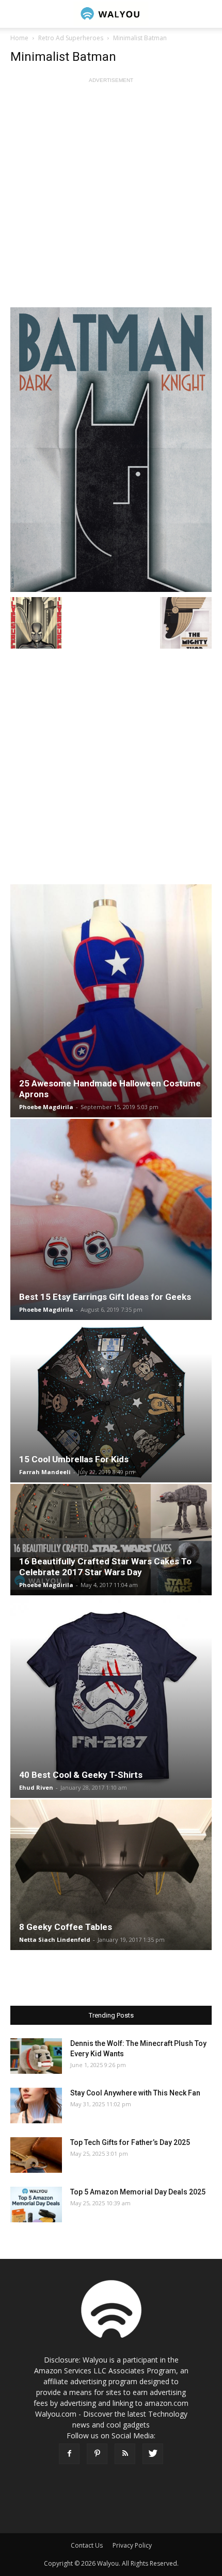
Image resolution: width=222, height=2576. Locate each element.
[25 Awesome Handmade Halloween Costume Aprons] (111, 1001)
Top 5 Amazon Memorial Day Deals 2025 (138, 2192)
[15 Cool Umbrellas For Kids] (111, 1402)
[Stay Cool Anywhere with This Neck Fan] (36, 2106)
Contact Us (87, 2545)
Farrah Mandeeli (45, 1472)
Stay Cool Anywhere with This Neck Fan (135, 2093)
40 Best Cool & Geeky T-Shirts (81, 1775)
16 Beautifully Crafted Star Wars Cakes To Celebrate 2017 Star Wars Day (105, 1567)
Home (19, 38)
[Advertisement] (111, 196)
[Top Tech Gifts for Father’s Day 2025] (36, 2155)
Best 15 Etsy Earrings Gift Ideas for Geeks (105, 1297)
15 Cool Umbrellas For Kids (74, 1459)
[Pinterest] (97, 2454)
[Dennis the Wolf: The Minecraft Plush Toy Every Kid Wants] (36, 2056)
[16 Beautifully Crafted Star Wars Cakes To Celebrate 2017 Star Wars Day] (111, 1540)
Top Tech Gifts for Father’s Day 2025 (130, 2142)
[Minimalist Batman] (111, 450)
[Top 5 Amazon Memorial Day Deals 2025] (36, 2205)
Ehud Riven (36, 1787)
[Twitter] (153, 2454)
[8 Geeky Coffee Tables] (111, 1875)
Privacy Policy (132, 2545)
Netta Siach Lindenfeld (55, 1939)
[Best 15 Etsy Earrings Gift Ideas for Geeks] (111, 1219)
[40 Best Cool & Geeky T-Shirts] (111, 1697)
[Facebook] (69, 2454)
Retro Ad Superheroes (71, 38)
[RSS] (125, 2454)
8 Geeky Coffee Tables (66, 1927)
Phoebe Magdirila (46, 1107)
